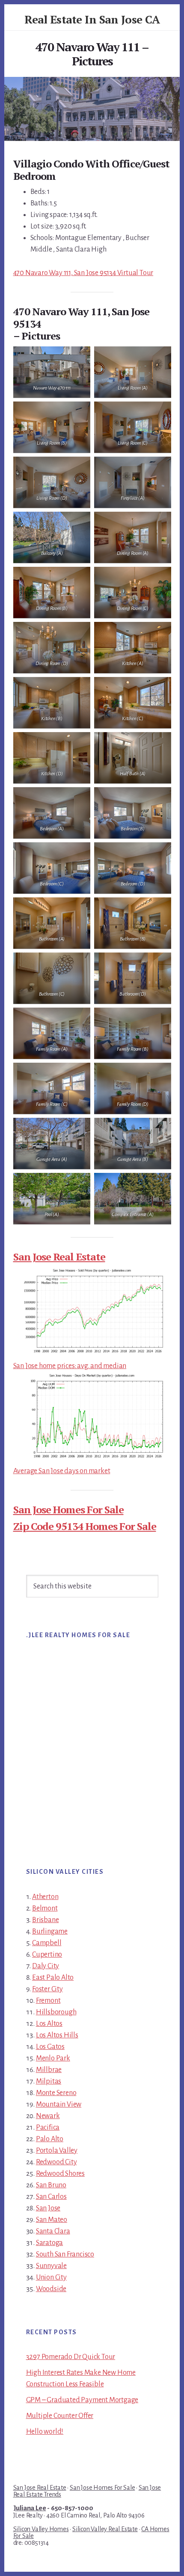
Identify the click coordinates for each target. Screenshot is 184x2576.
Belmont (45, 1908)
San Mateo (52, 2220)
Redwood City (56, 2162)
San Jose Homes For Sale (68, 1509)
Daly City (46, 1966)
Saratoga (49, 2243)
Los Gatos (50, 2047)
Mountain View (59, 2104)
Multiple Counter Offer (60, 2416)
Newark (48, 2116)
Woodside (51, 2289)
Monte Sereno (56, 2093)
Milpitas (49, 2081)
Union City (51, 2277)
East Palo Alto (53, 1978)
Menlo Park (53, 2058)
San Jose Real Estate (59, 1257)
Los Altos (49, 2024)
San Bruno (51, 2185)
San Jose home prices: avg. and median (70, 1366)
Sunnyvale (51, 2266)
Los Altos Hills (57, 2035)
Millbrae (49, 2070)
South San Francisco (65, 2254)
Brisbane (45, 1920)
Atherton (45, 1897)
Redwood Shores (60, 2174)
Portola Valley (57, 2151)
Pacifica (48, 2128)
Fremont (48, 2001)
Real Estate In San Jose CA (92, 19)
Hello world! (45, 2432)
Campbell (47, 1943)
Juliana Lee (30, 2508)
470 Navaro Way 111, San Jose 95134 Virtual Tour (83, 273)
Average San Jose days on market (62, 1471)
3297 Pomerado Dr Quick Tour (71, 2357)
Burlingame (50, 1931)
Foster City (47, 1989)
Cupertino (47, 1955)
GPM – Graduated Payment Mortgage (82, 2400)
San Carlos (51, 2197)
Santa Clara (53, 2231)
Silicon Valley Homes (41, 2529)
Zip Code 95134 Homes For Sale (85, 1526)
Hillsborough (56, 2012)
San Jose (48, 2208)
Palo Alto (50, 2139)
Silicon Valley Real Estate (105, 2529)
